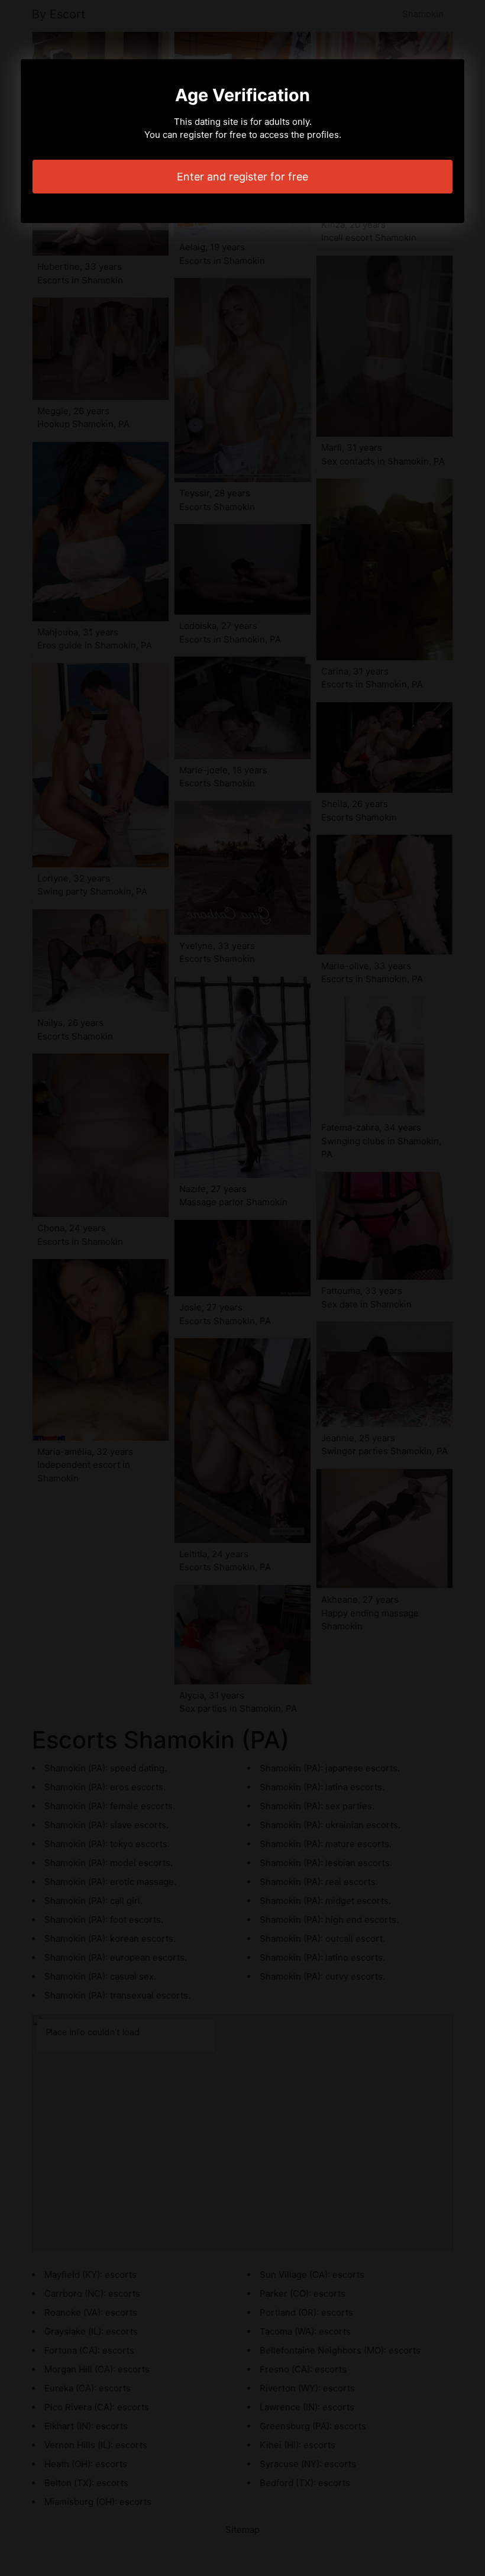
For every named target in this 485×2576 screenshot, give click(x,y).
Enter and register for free (242, 177)
